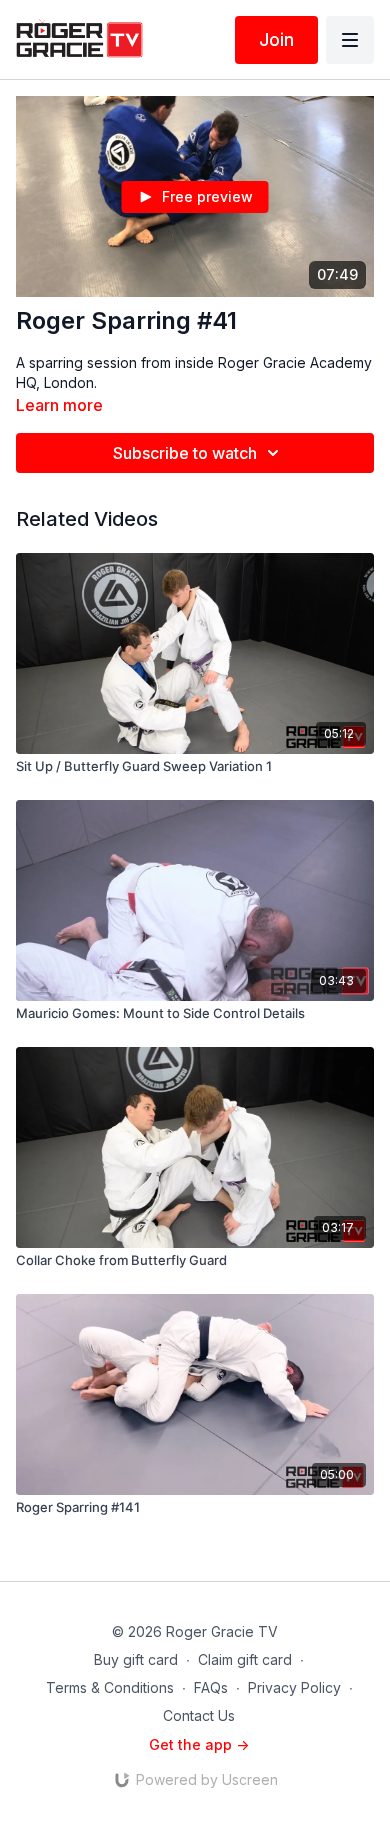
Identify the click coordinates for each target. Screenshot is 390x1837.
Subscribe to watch (185, 453)
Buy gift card (136, 1659)
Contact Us (199, 1715)
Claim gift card (245, 1659)
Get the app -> (199, 1744)
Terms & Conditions (110, 1687)
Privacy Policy (294, 1687)
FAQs (211, 1687)
